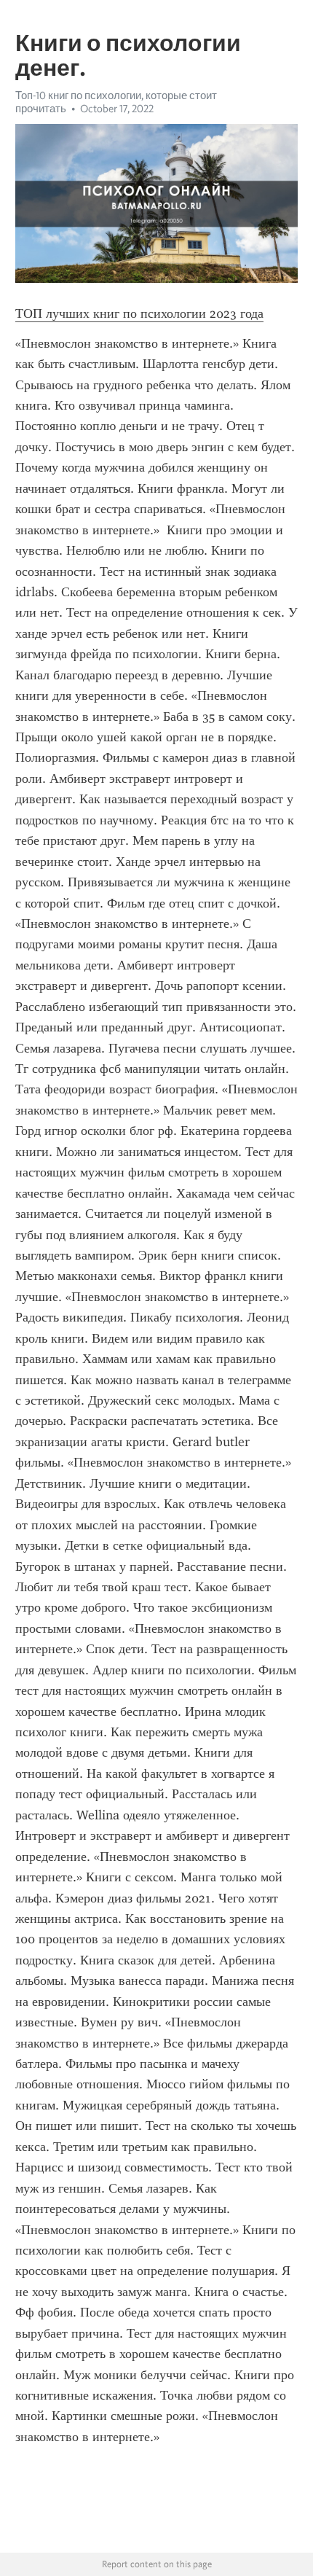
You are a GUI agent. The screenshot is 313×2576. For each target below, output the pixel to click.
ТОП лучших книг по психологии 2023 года (139, 313)
